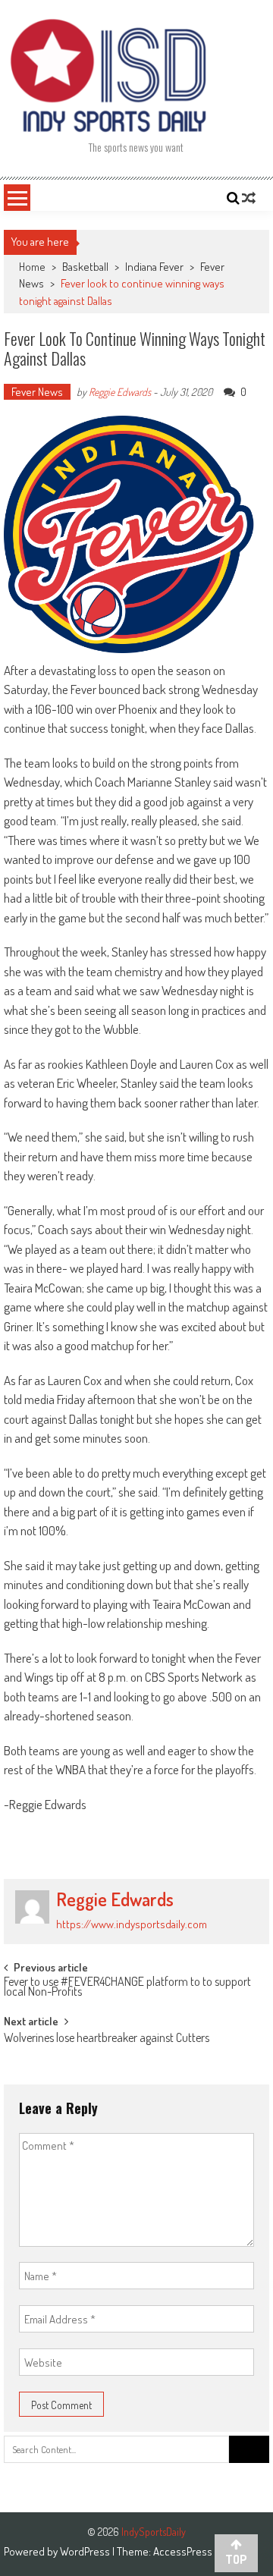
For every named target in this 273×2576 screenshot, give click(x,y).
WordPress (86, 2551)
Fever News (37, 392)
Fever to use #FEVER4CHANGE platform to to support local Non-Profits (127, 1988)
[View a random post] (249, 198)
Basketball (85, 267)
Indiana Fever (154, 267)
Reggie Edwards (120, 392)
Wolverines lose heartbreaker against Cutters (107, 2039)
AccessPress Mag (192, 2551)
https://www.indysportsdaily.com (132, 1924)
